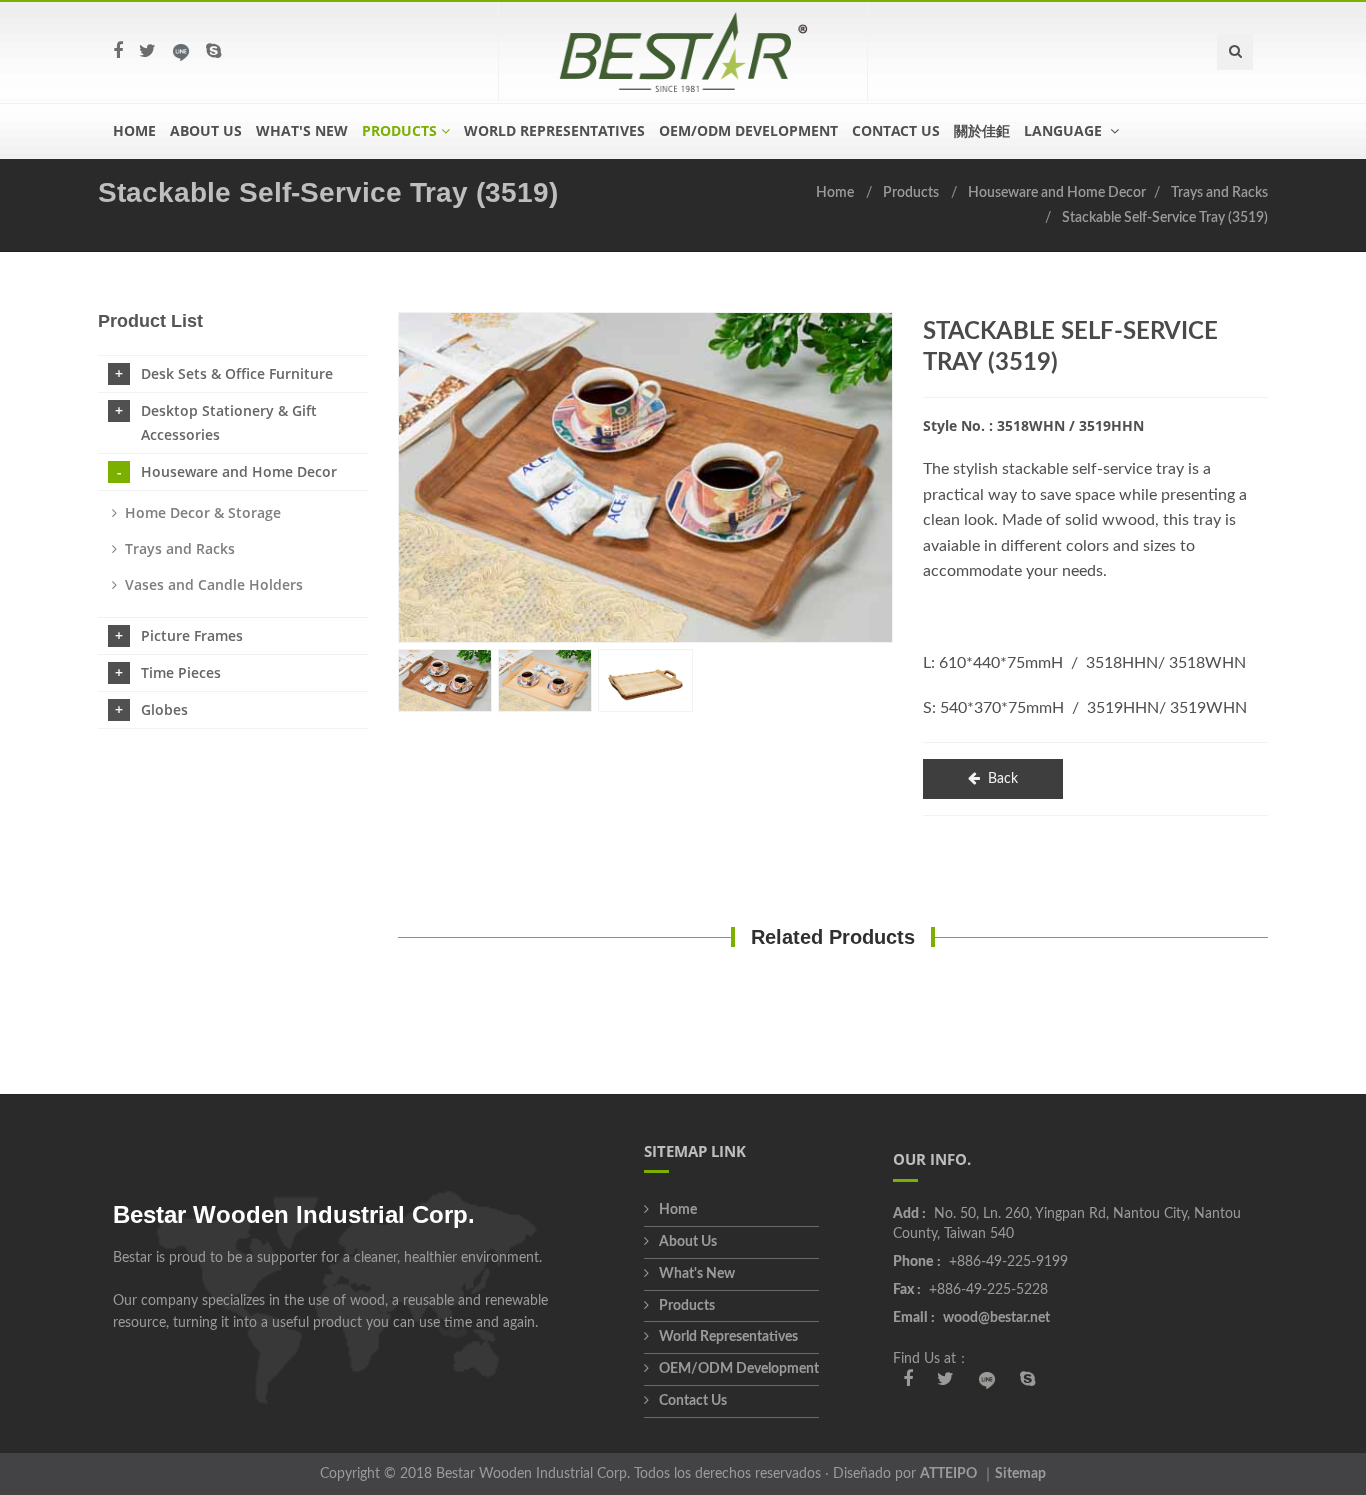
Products (911, 193)
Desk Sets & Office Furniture (237, 373)
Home (134, 130)
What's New (302, 130)
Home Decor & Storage (203, 512)
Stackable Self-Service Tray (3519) (1165, 218)
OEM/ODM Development (748, 130)
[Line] (181, 52)
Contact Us (896, 130)
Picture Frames (192, 635)
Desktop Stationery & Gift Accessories (229, 422)
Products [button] (399, 130)
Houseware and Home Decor (1057, 193)
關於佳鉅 (982, 130)
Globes (164, 709)
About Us (206, 130)
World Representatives (554, 130)
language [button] (1065, 130)
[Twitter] (147, 52)
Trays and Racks (1219, 193)
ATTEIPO (948, 1474)
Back (1003, 779)
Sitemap (1020, 1474)
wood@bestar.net (996, 1318)
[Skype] (213, 52)
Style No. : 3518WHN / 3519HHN (1033, 425)
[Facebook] (118, 52)
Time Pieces (181, 672)
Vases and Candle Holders (214, 584)
